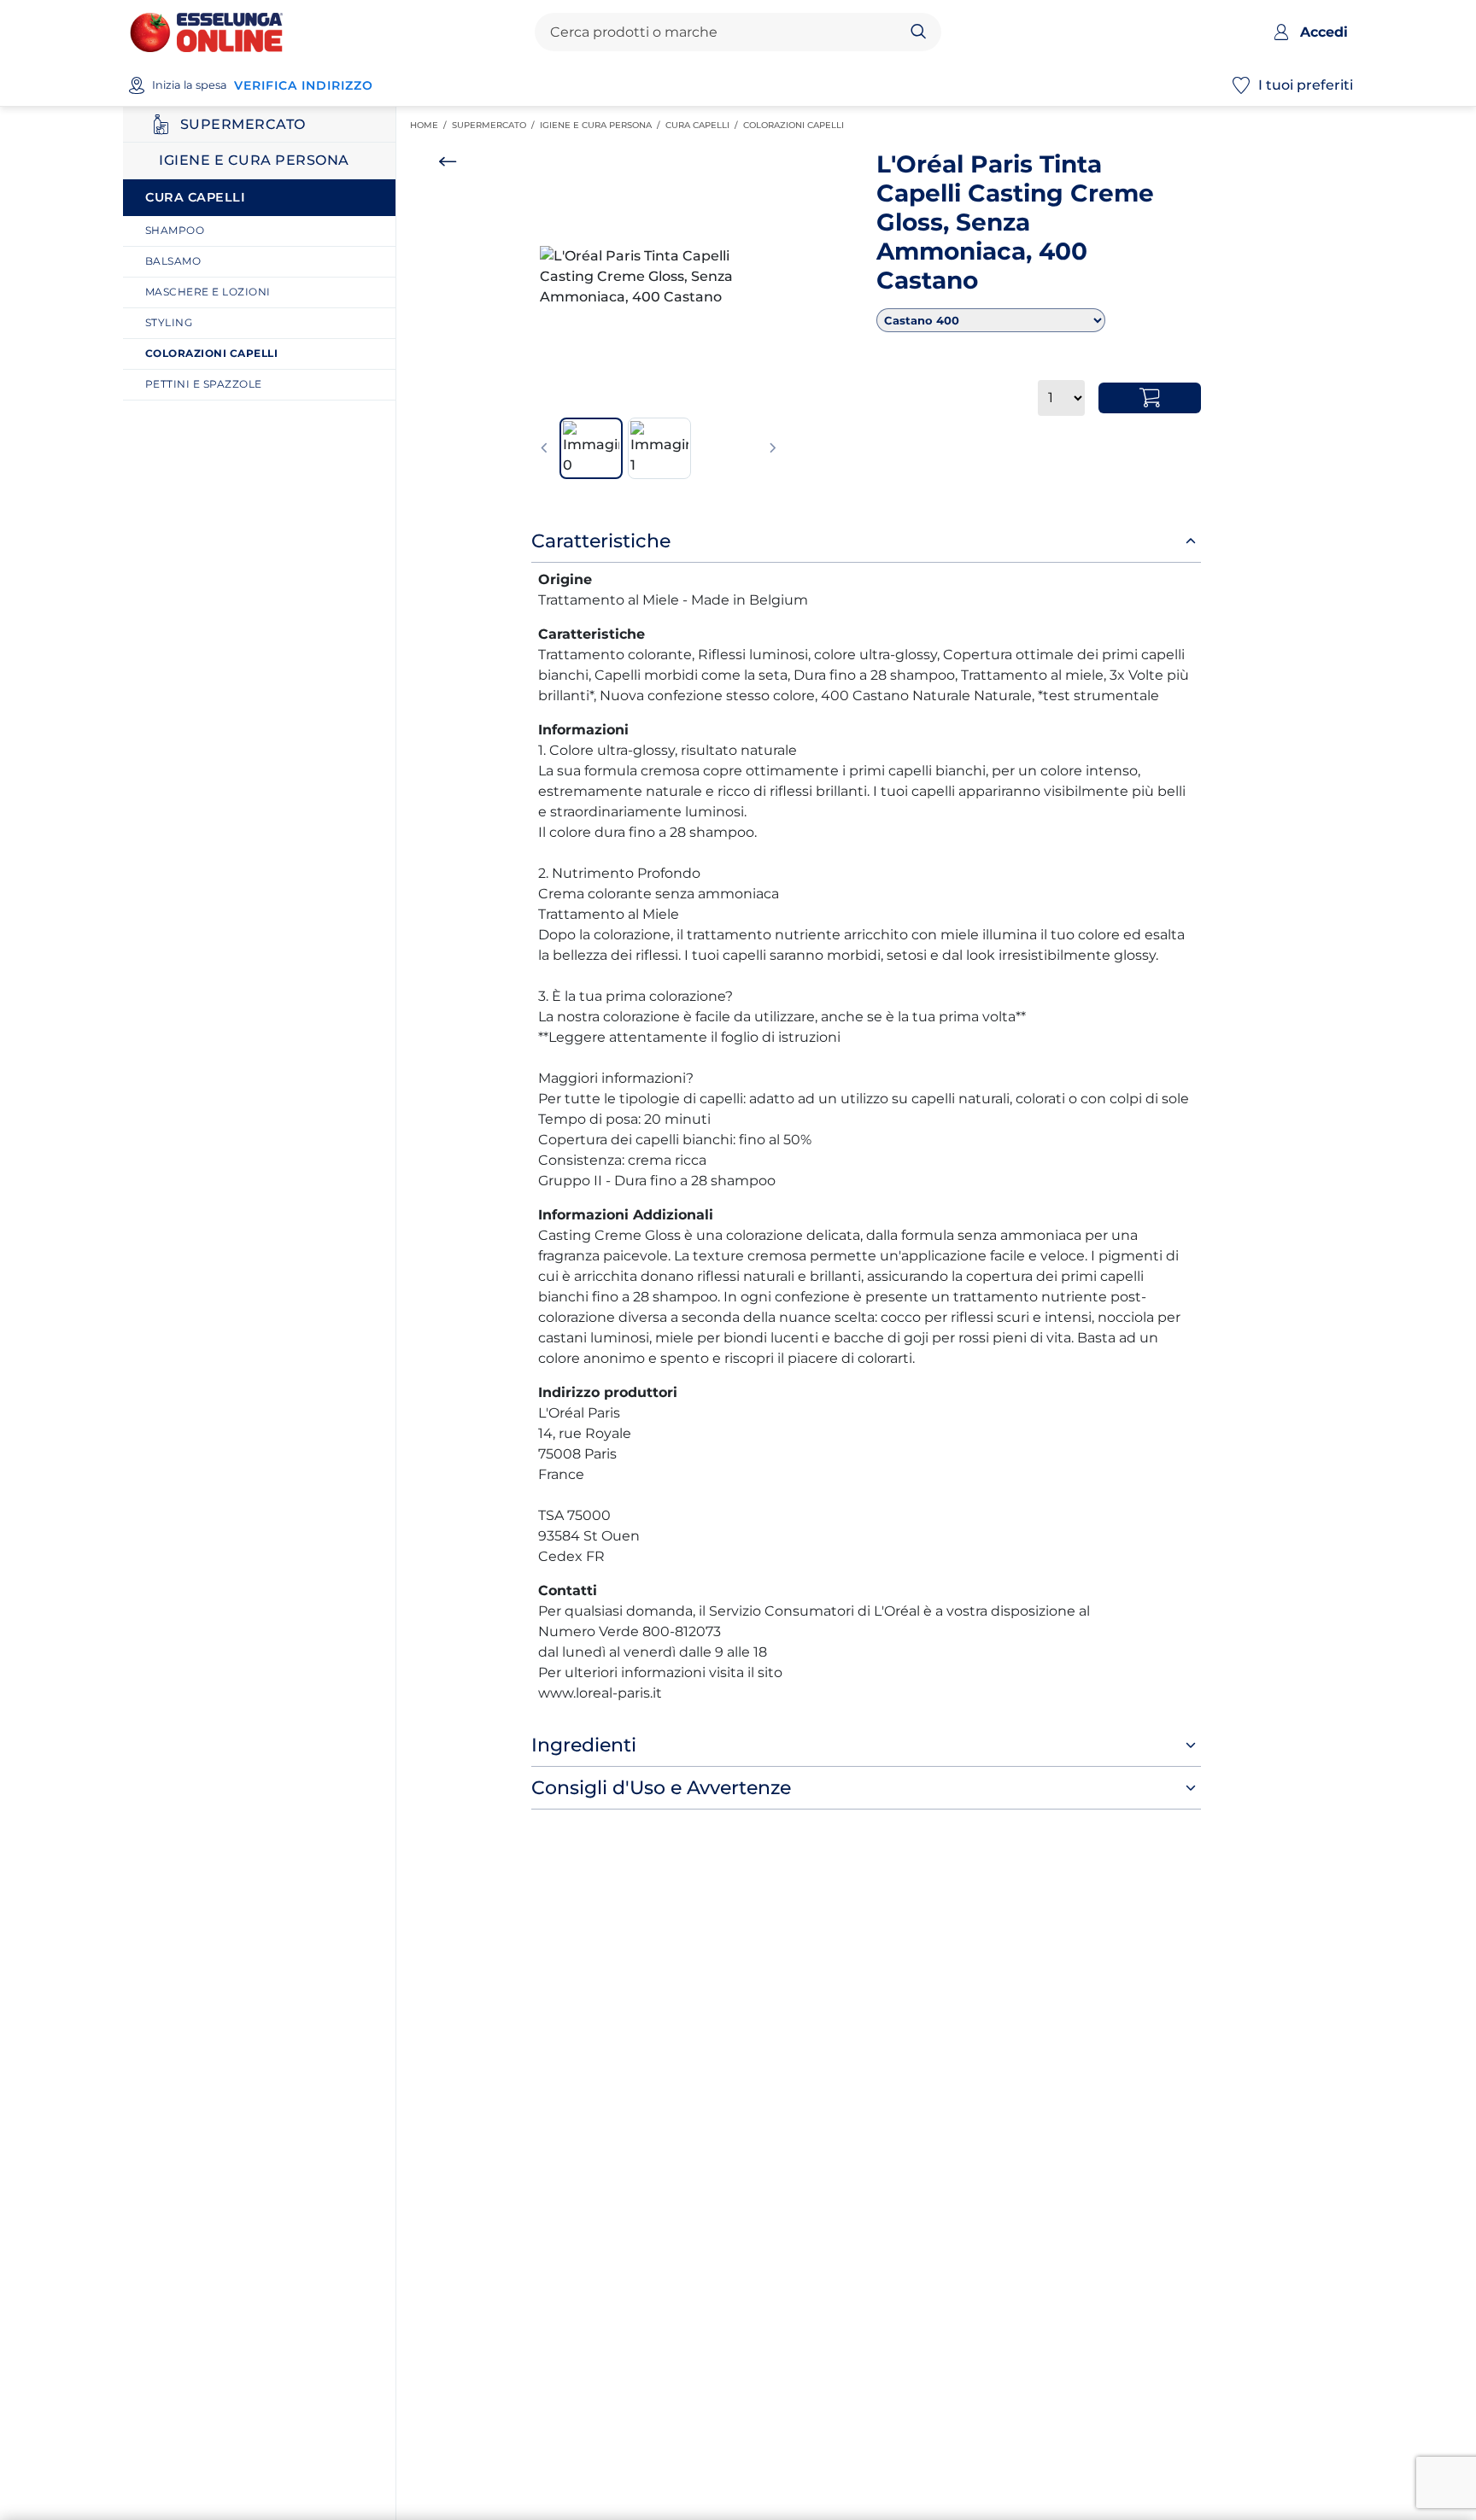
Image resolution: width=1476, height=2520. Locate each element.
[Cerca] (919, 32)
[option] (659, 277)
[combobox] (723, 32)
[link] (266, 231)
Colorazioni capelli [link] (796, 125)
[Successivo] (773, 448)
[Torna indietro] (448, 161)
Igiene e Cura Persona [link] (603, 125)
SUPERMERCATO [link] (496, 125)
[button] (659, 277)
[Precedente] (544, 448)
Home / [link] (431, 126)
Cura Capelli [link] (704, 125)
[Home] (206, 31)
